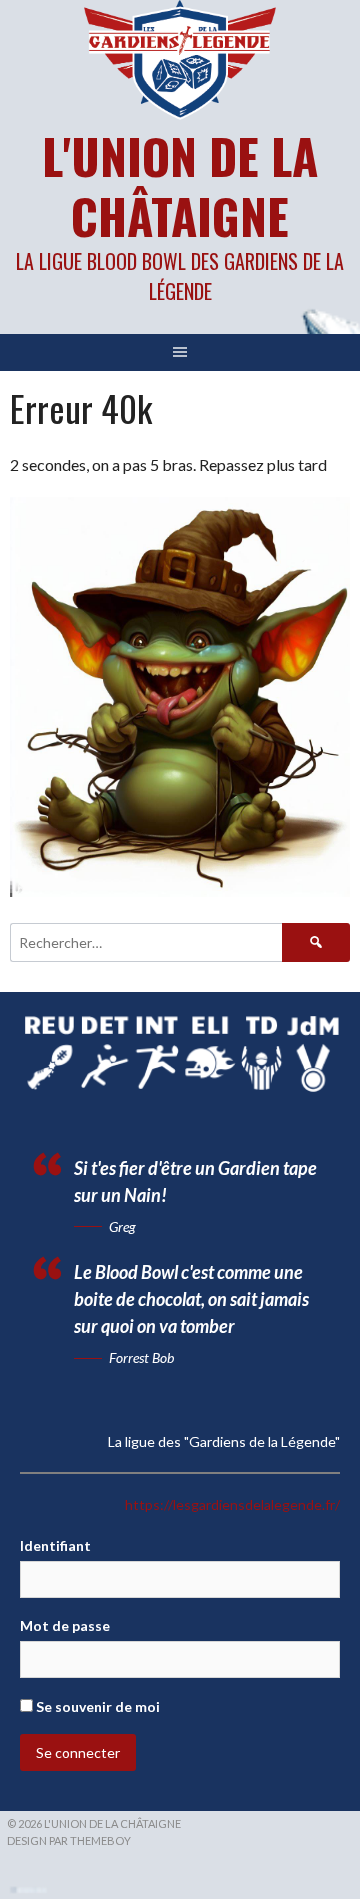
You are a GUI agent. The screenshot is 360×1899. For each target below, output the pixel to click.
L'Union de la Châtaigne (180, 185)
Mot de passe (65, 1625)
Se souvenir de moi (96, 1706)
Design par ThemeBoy (69, 1840)
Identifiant (55, 1545)
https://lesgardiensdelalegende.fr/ (232, 1504)
